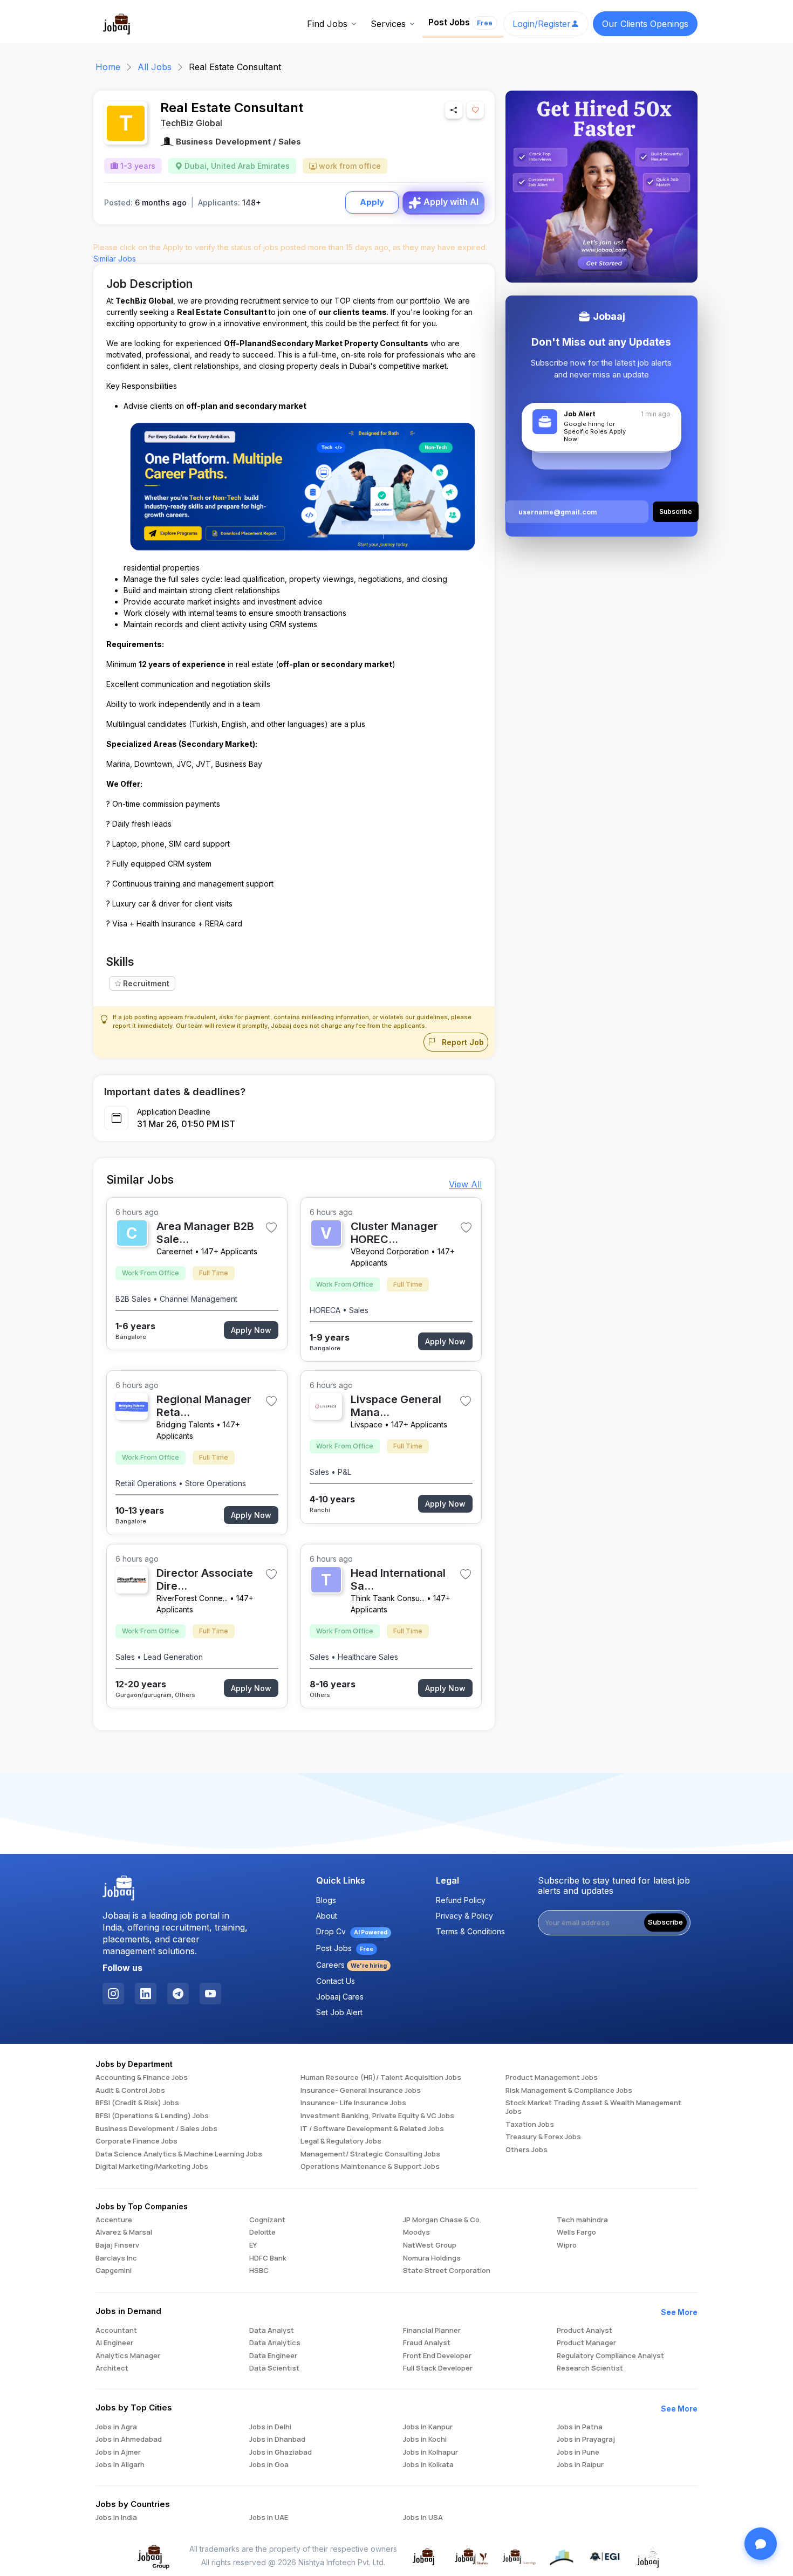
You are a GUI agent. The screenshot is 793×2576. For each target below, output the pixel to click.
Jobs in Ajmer (118, 2453)
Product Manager (586, 2343)
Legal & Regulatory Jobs (341, 2141)
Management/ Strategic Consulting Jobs (370, 2154)
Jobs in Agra (116, 2427)
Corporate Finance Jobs (136, 2141)
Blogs (326, 1900)
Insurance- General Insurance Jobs (361, 2091)
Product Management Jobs (552, 2078)
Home (108, 67)
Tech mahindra (582, 2220)
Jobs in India (116, 2518)
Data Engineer (273, 2356)
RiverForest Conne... (192, 1598)
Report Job (462, 1042)
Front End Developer (437, 2356)
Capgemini (114, 2271)
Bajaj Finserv (117, 2245)
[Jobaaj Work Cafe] (648, 2556)
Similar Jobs (115, 259)
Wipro (567, 2245)
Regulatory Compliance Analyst (610, 2356)
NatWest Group (430, 2245)
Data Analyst (272, 2331)
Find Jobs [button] (327, 24)
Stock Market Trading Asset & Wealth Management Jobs (593, 2107)
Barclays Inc (116, 2258)
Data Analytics (275, 2343)
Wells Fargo (576, 2232)
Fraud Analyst (427, 2343)
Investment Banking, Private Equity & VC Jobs (377, 2116)
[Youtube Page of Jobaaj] (210, 1994)
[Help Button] (761, 2544)
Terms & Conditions (470, 1931)
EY (253, 2245)
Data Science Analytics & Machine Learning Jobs (179, 2154)
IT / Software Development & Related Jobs (372, 2129)
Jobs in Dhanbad (277, 2440)
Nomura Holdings (432, 2258)
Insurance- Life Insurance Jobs (353, 2103)
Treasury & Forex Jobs (543, 2137)
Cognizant (267, 2220)
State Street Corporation (447, 2271)
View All (465, 1184)
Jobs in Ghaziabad (281, 2453)
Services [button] (388, 24)
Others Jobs (527, 2150)
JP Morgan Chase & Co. (442, 2220)
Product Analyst (585, 2331)
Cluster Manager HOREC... (394, 1233)
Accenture (114, 2220)
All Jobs (155, 67)
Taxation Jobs (530, 2125)
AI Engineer (114, 2343)
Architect (112, 2368)
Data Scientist (274, 2368)
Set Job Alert (339, 2012)
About (327, 1916)
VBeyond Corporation (390, 1251)
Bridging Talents (185, 1424)
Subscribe (665, 1922)
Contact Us (336, 1981)
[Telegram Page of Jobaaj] (178, 1994)
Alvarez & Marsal (124, 2232)
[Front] (117, 23)
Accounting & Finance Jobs (142, 2078)
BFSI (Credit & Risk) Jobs (137, 2103)
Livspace (367, 1424)
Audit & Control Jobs (130, 2091)
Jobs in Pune (578, 2453)
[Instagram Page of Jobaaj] (113, 1994)
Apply (372, 202)
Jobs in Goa (269, 2465)
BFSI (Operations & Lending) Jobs (152, 2116)
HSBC (259, 2271)
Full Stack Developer (438, 2368)
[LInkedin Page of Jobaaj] (146, 1994)
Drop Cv (352, 1931)
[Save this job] (475, 110)
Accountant (116, 2331)
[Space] (119, 1888)
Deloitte (262, 2232)
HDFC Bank (268, 2258)
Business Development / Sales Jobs (156, 2129)
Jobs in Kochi (425, 2440)
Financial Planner (432, 2331)
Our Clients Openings (645, 24)
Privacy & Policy (464, 1916)
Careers (351, 1965)
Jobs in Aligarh (120, 2465)
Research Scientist (590, 2368)
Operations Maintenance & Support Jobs (370, 2167)
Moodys (416, 2232)
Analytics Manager (128, 2356)
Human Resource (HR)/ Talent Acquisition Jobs (381, 2078)
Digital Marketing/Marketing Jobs (152, 2167)
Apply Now (251, 1330)
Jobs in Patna (580, 2427)
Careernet (175, 1251)
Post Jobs (460, 22)
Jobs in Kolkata (428, 2465)
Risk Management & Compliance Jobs (569, 2091)
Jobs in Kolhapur (430, 2453)
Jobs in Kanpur (428, 2427)
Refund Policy (461, 1900)
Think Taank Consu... (388, 1598)
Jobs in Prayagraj (586, 2440)
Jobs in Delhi (270, 2427)
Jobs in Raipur (580, 2465)
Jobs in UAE (269, 2518)
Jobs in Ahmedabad (129, 2440)
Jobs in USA (423, 2518)
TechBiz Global (191, 123)
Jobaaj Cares (340, 1997)
